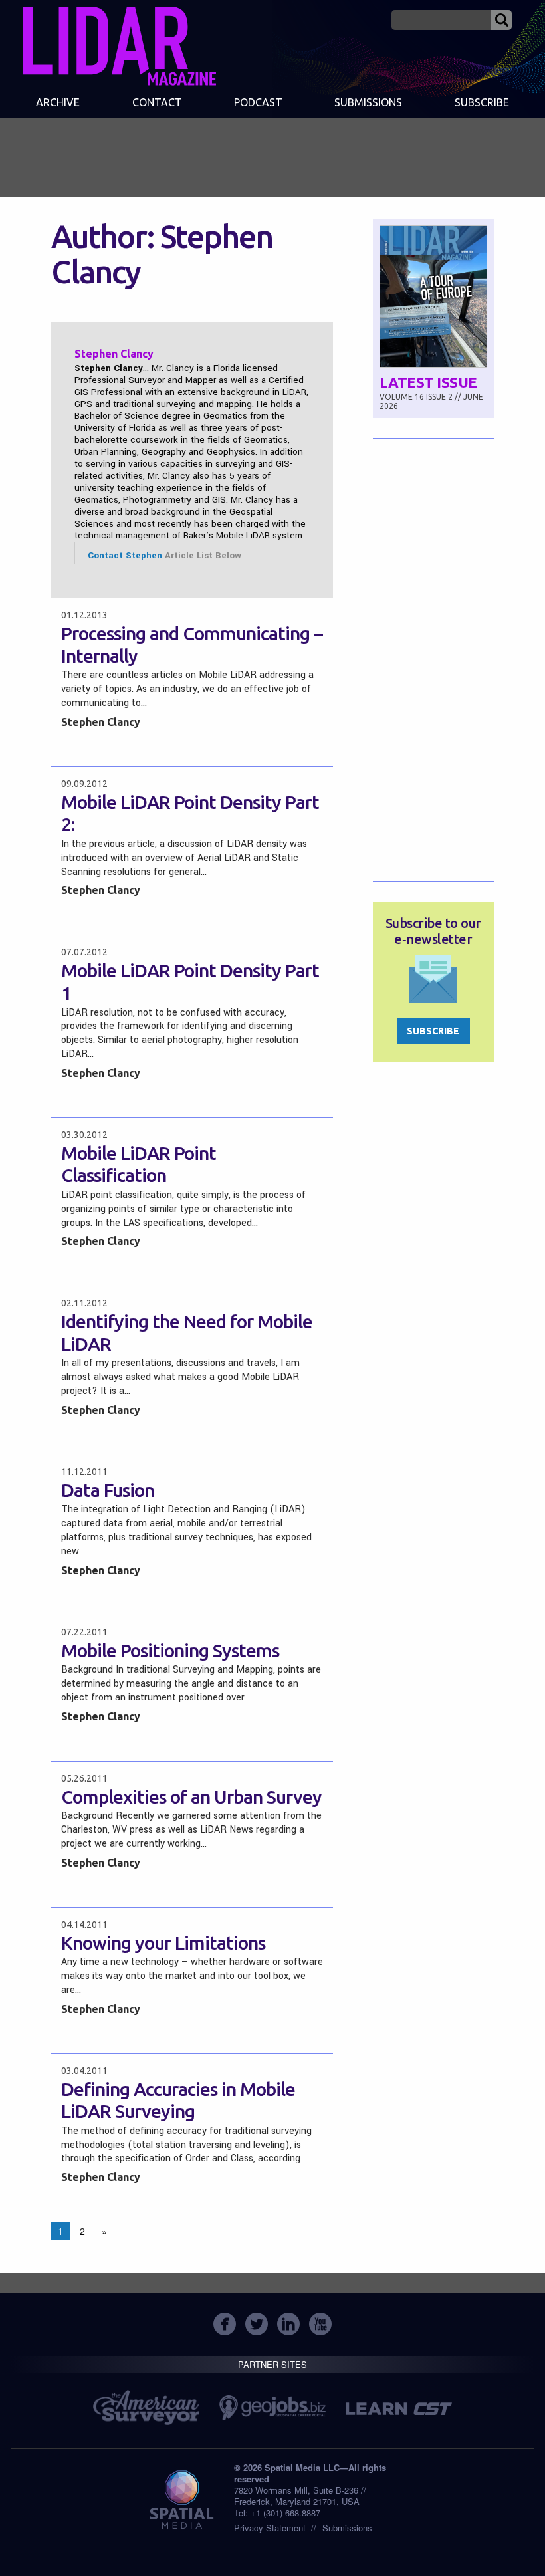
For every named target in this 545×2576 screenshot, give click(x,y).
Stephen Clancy (101, 722)
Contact (157, 102)
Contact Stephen (125, 555)
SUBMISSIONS (368, 102)
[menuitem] (58, 104)
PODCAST (258, 102)
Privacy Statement (270, 2528)
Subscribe (482, 102)
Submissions (347, 2528)
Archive (58, 102)
